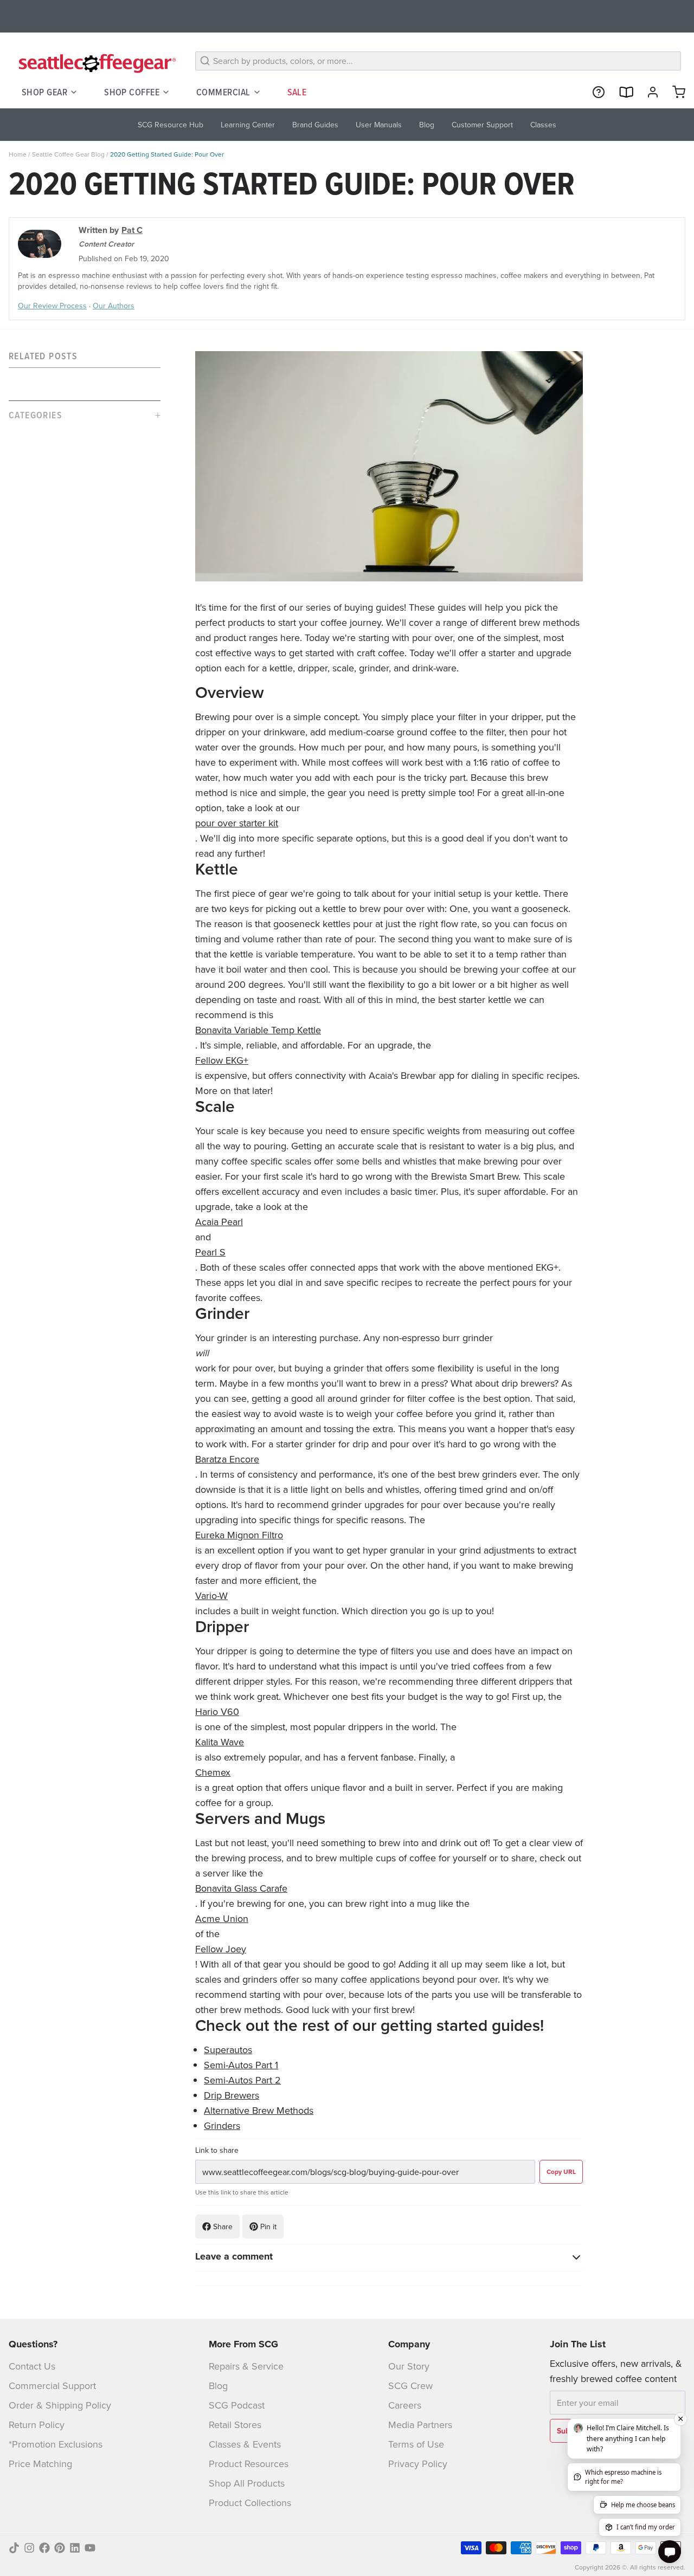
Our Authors (114, 306)
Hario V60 (217, 1711)
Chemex (213, 1772)
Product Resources (249, 2464)
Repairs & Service (246, 2366)
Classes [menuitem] (543, 125)
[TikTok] (14, 2548)
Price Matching (40, 2464)
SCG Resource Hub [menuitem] (171, 125)
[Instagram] (29, 2548)
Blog (218, 2386)
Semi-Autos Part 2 (242, 2080)
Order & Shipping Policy (60, 2405)
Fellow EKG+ (222, 1060)
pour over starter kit (237, 823)
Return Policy (37, 2425)
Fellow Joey (221, 1949)
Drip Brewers (232, 2095)
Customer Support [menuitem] (482, 125)
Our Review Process (52, 306)
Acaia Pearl (219, 1222)
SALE (297, 92)
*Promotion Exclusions (56, 2444)
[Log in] (648, 92)
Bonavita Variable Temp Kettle (258, 1030)
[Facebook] (44, 2548)
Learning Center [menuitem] (248, 125)
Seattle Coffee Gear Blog (68, 154)
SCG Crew (410, 2386)
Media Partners (420, 2425)
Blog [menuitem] (427, 125)
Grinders (222, 2125)
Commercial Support (52, 2386)
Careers (405, 2405)
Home (18, 154)
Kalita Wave (220, 1742)
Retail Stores (235, 2425)
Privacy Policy (418, 2464)
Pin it (268, 2227)
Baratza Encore (227, 1459)
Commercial (223, 92)
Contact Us (32, 2366)
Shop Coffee (132, 92)
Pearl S (210, 1252)
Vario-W (211, 1596)
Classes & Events (245, 2444)
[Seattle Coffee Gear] (95, 63)
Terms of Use (416, 2444)
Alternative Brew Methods (259, 2110)
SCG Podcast (237, 2405)
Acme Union (222, 1918)
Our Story (409, 2366)
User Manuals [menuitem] (379, 125)
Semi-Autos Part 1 (241, 2065)
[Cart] (674, 92)
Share (223, 2227)
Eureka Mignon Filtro (239, 1535)
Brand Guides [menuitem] (315, 125)
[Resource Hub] (594, 92)
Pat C (132, 230)
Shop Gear (44, 92)
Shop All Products (247, 2483)
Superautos (228, 2050)
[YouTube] (90, 2548)
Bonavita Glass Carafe (241, 1888)
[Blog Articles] (621, 92)
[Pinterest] (60, 2548)
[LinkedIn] (75, 2548)
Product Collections (250, 2503)
